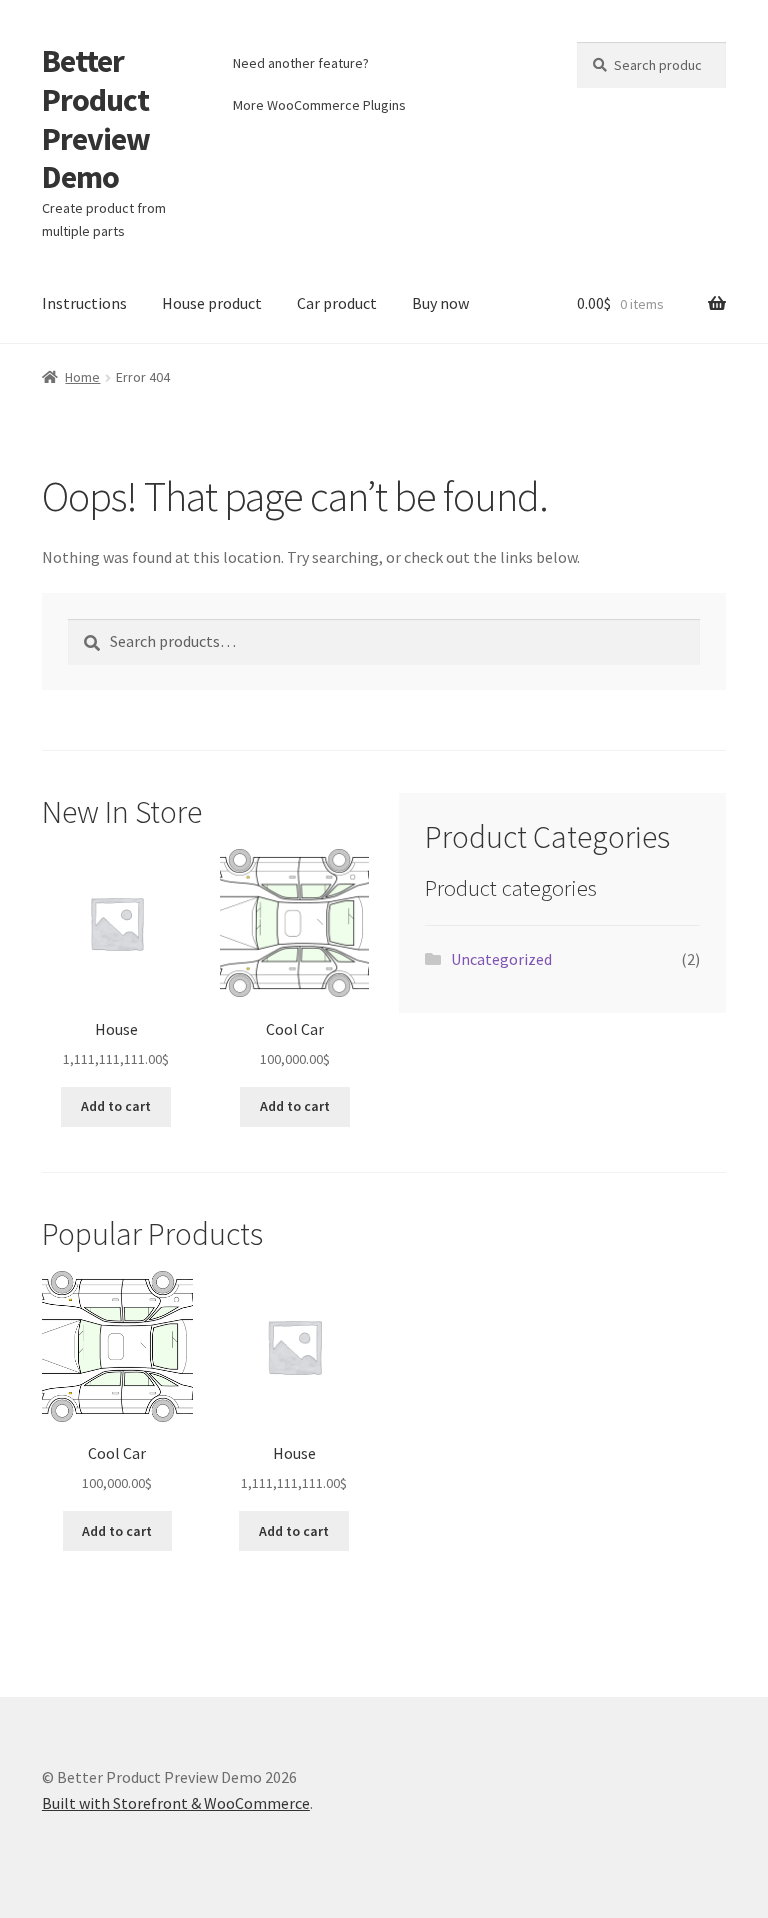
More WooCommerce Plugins (319, 105)
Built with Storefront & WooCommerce (176, 1803)
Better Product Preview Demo (96, 119)
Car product (337, 303)
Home (82, 377)
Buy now (440, 303)
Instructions (84, 303)
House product (212, 303)
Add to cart (116, 1106)
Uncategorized (501, 959)
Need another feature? (301, 63)
